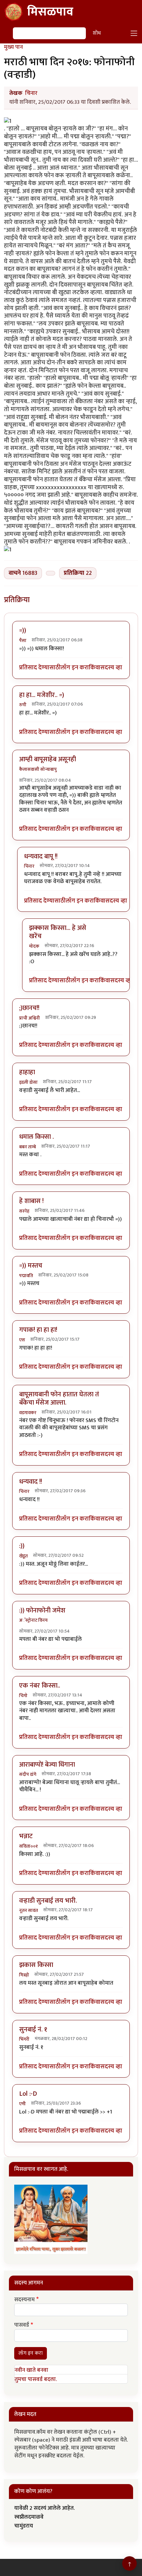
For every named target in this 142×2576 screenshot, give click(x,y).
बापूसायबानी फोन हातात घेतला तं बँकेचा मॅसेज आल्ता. (59, 1399)
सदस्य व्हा (111, 668)
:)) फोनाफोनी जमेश (42, 1610)
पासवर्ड (22, 2325)
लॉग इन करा (75, 668)
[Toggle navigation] (134, 33)
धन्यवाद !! (31, 1482)
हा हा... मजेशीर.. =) (42, 695)
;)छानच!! (29, 1008)
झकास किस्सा (36, 1965)
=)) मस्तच (31, 1266)
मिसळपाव (50, 12)
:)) (22, 1546)
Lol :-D (28, 2094)
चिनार (31, 93)
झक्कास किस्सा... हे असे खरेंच (58, 932)
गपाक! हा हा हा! (38, 1330)
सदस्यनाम (24, 2300)
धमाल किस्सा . (36, 1137)
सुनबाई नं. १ (33, 2030)
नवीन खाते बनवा (31, 2370)
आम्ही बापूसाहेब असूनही (48, 759)
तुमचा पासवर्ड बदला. (36, 2379)
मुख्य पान (13, 47)
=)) (23, 630)
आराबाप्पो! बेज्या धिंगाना (47, 1765)
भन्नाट (26, 1836)
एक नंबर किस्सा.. (40, 1686)
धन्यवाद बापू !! (41, 856)
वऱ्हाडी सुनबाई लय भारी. (48, 1901)
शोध (97, 33)
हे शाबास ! (31, 1201)
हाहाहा (27, 1072)
